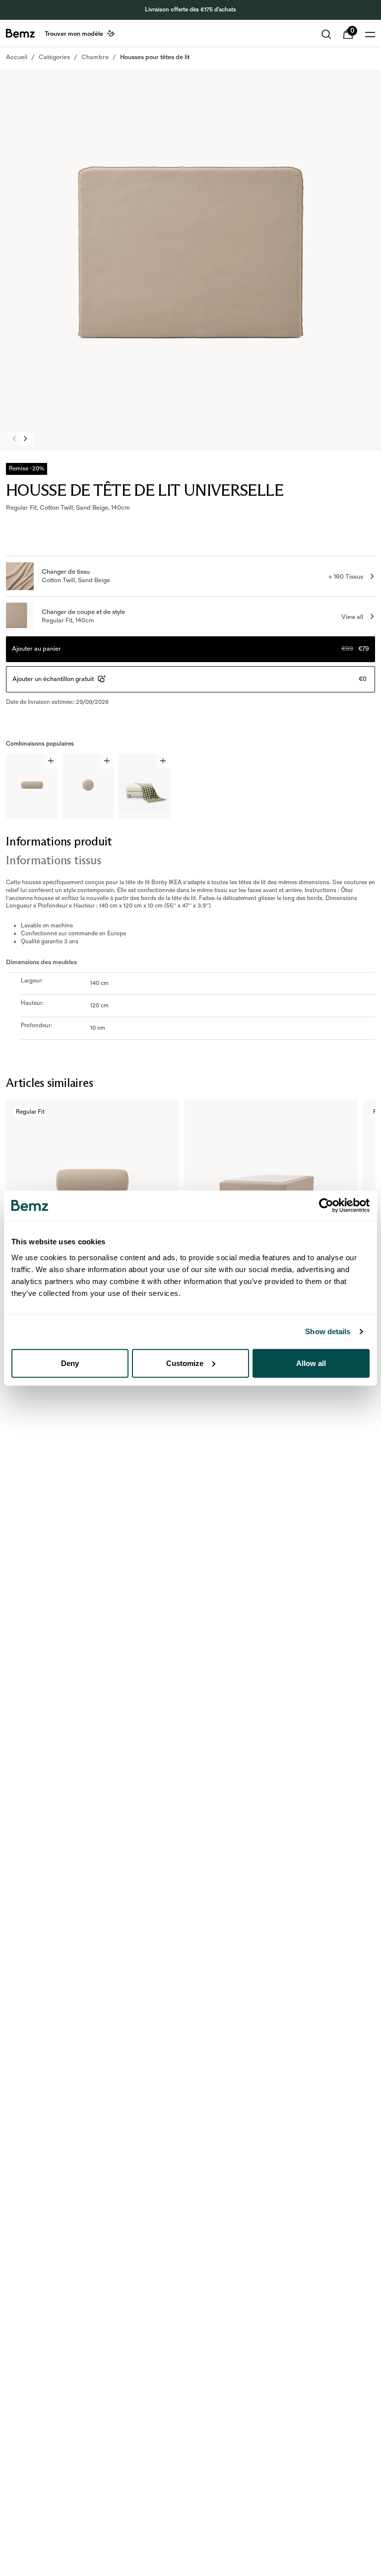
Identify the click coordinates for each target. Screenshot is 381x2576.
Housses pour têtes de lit (155, 57)
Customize (185, 1363)
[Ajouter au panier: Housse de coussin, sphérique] (107, 761)
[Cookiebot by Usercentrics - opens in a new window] (326, 1206)
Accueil (17, 57)
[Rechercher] (326, 34)
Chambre (95, 57)
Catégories (54, 57)
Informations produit (59, 841)
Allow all (311, 1363)
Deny (70, 1363)
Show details (328, 1331)
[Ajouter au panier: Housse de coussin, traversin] (51, 761)
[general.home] (20, 33)
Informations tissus (53, 860)
